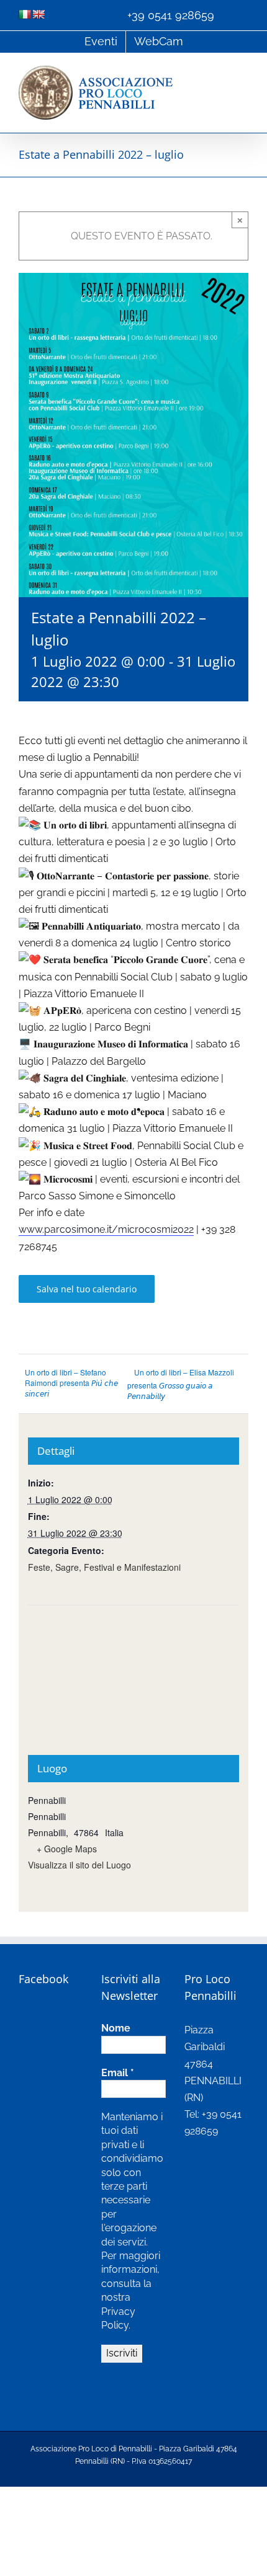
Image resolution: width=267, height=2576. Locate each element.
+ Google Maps (67, 1849)
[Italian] (25, 14)
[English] (38, 14)
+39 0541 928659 (171, 15)
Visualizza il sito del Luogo (79, 1865)
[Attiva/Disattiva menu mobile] (243, 72)
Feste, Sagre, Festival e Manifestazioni (104, 1567)
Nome (116, 2028)
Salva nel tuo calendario (87, 1289)
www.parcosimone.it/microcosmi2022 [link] (106, 1229)
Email (118, 2073)
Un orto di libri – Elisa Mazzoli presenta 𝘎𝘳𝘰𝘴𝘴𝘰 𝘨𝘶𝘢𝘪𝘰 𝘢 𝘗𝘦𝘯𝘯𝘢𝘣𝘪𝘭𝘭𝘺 (181, 1384)
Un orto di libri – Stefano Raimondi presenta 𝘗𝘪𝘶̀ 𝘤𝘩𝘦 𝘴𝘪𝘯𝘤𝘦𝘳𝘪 (71, 1383)
